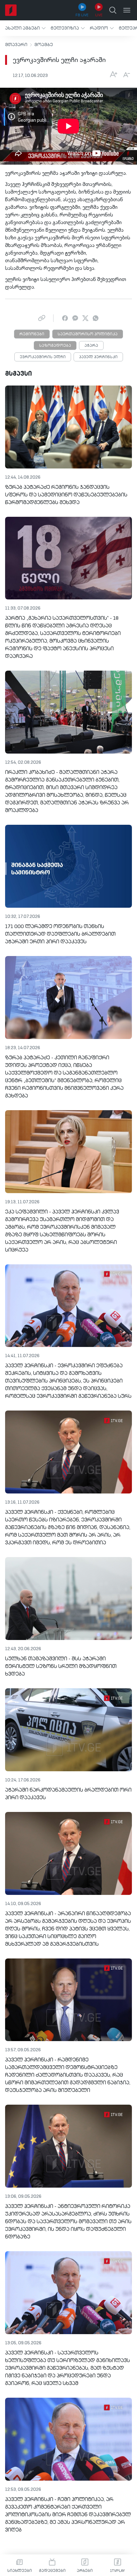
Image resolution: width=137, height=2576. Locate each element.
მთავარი (16, 45)
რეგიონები (32, 334)
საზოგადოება (55, 346)
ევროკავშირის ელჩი (43, 357)
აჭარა (91, 346)
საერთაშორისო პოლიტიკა (88, 334)
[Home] (11, 10)
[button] (25, 28)
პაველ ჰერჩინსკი (98, 357)
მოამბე (44, 45)
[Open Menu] (127, 10)
